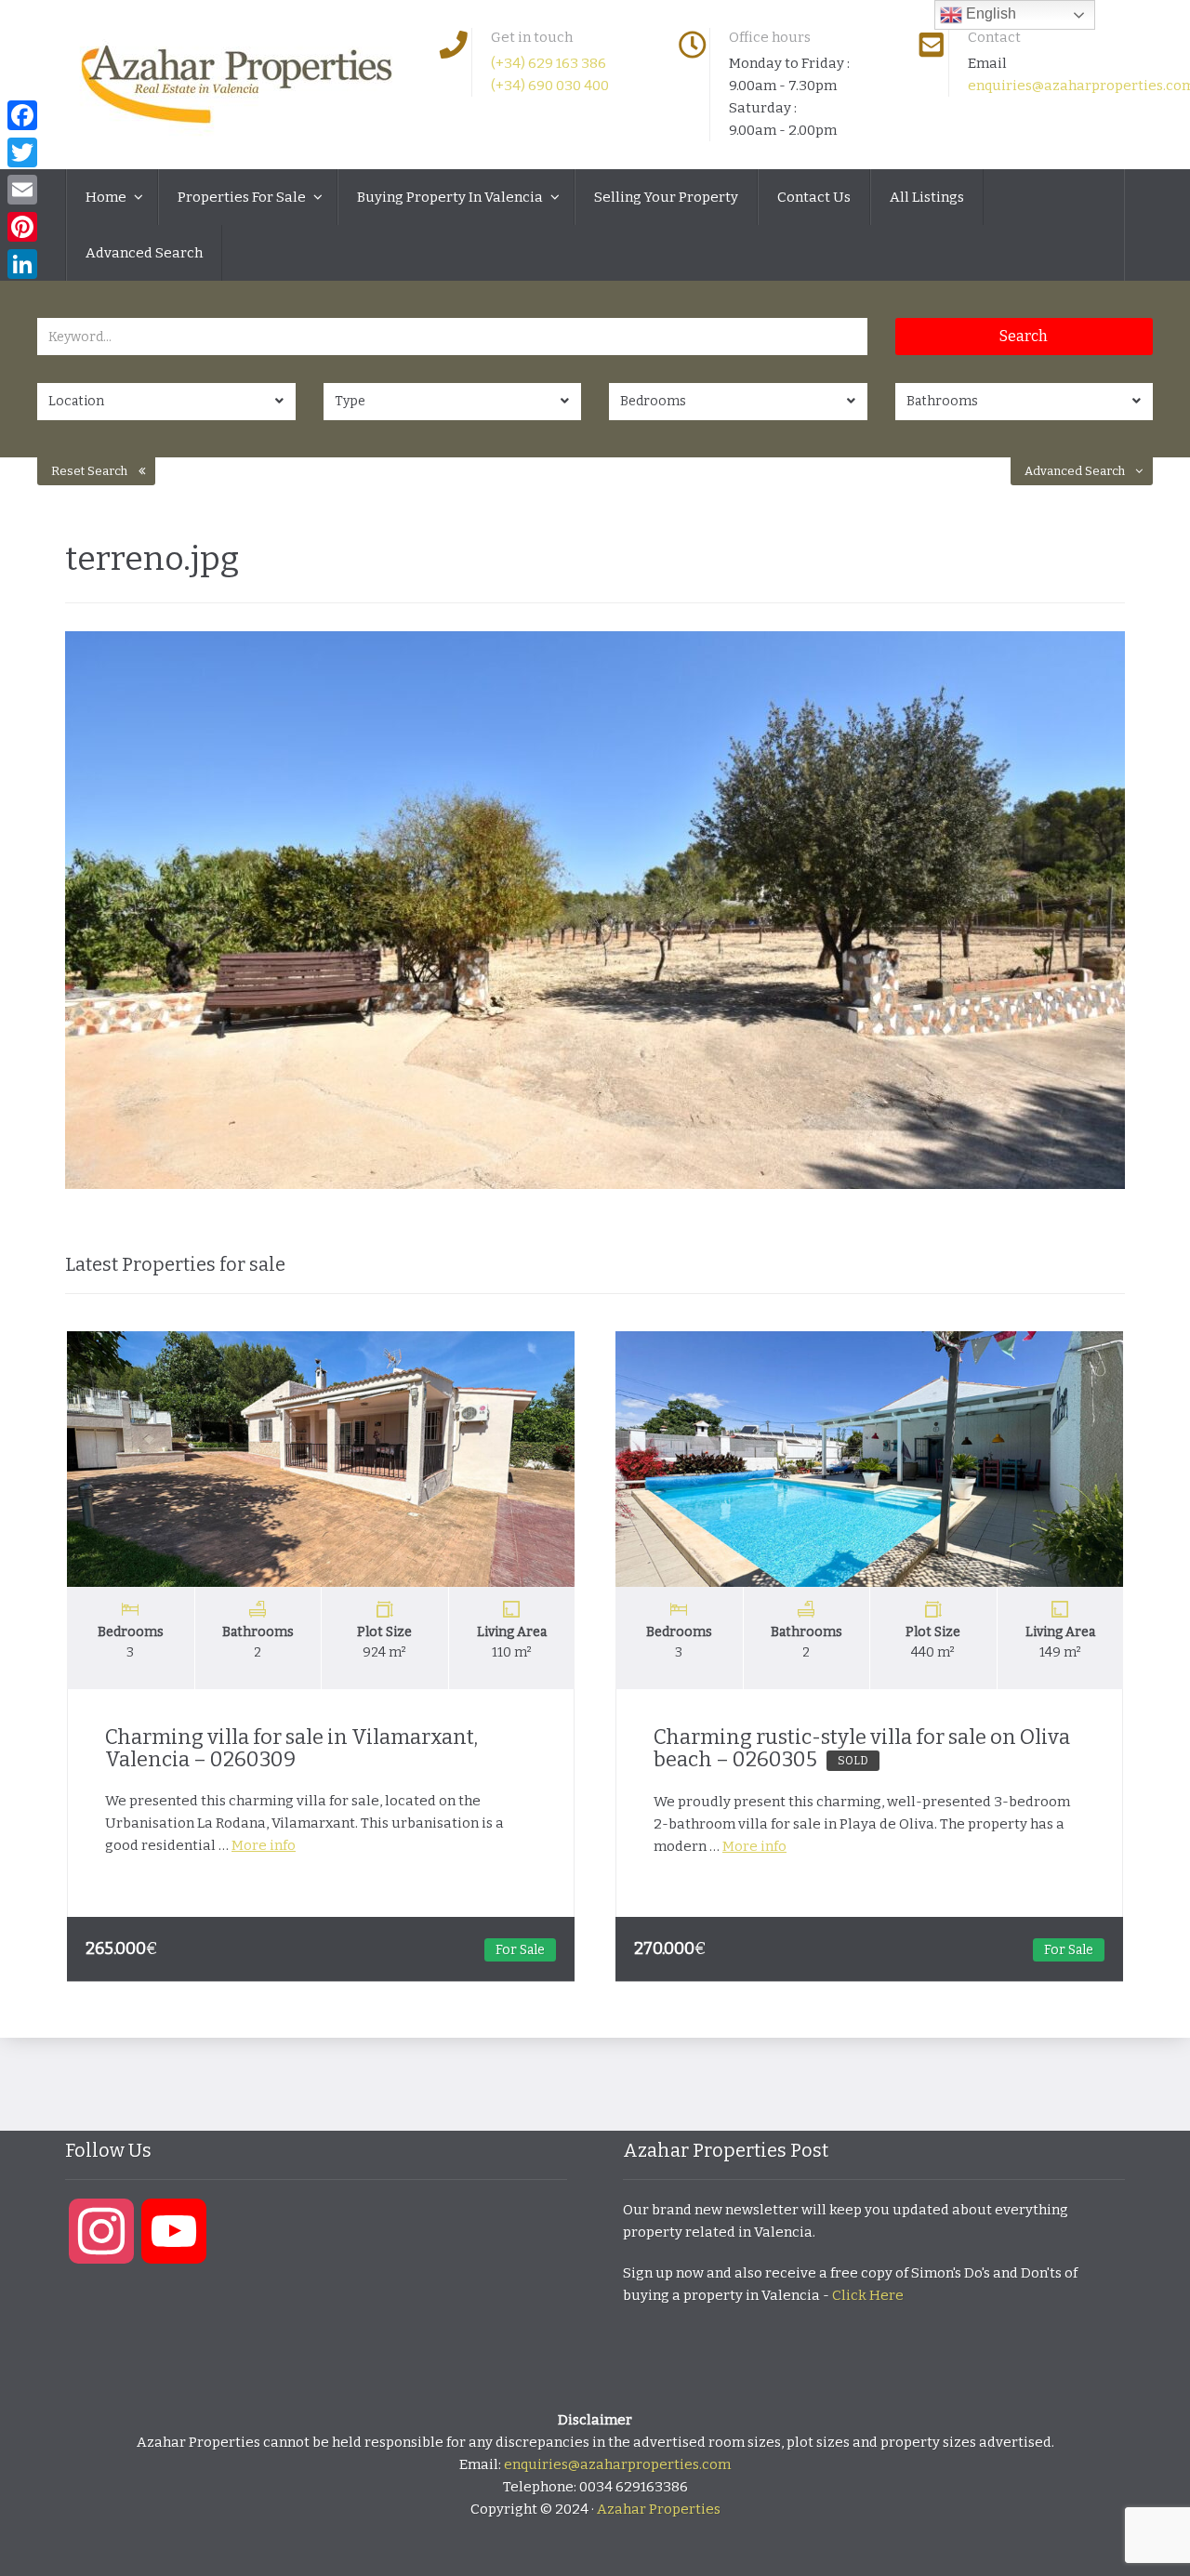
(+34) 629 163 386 (549, 63)
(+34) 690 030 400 (550, 86)
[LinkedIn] (22, 264)
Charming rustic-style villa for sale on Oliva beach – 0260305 (862, 1748)
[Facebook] (22, 115)
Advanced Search (144, 253)
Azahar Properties (659, 2509)
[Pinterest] (22, 227)
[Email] (22, 190)
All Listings (927, 197)
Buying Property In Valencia (451, 197)
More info (264, 1845)
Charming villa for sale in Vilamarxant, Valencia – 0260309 (291, 1748)
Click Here (868, 2295)
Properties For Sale (243, 197)
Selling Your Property (666, 197)
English (989, 13)
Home (107, 197)
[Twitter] (22, 152)
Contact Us (814, 197)
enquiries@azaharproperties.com (617, 2464)
